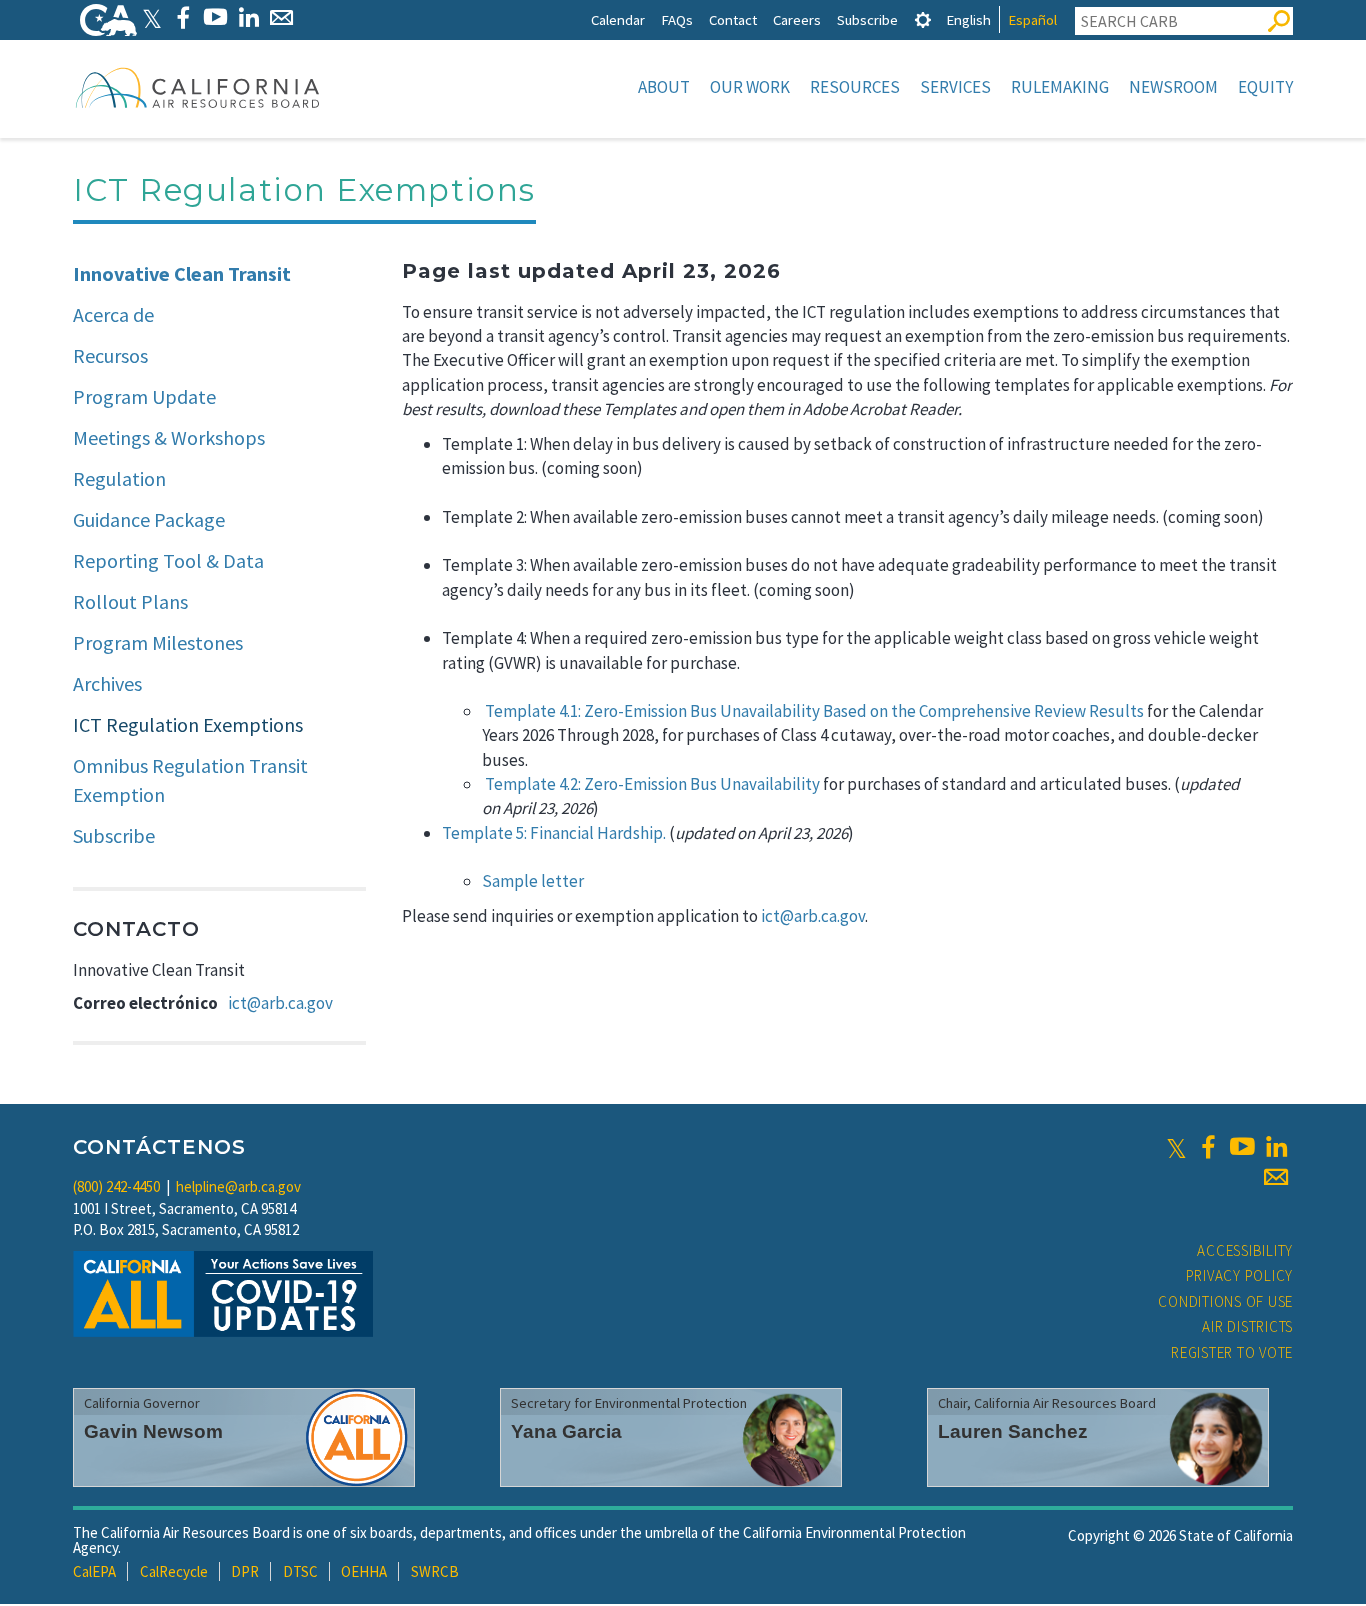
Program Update (144, 396)
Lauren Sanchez (1013, 1431)
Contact (733, 19)
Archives (107, 683)
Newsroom (1173, 87)
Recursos (110, 355)
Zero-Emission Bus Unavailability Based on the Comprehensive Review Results (864, 711)
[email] (1276, 1177)
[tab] (923, 19)
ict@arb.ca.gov (280, 1003)
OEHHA (364, 1571)
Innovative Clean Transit (182, 273)
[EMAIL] (281, 17)
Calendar (618, 19)
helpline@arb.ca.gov (238, 1186)
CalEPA (94, 1571)
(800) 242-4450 (116, 1186)
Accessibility (1245, 1250)
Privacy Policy (1240, 1275)
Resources (855, 87)
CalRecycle (174, 1571)
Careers (797, 19)
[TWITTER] (152, 17)
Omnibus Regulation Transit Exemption (190, 780)
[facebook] (1208, 1147)
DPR (245, 1571)
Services (955, 87)
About (664, 87)
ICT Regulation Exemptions (188, 724)
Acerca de (113, 314)
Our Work (750, 87)
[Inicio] (198, 87)
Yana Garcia (566, 1431)
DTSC (300, 1571)
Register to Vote (1232, 1352)
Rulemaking (1060, 87)
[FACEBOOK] (182, 17)
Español (1032, 19)
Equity (1265, 87)
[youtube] (1242, 1147)
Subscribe (867, 19)
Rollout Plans (130, 601)
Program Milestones (158, 642)
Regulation (119, 478)
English (968, 19)
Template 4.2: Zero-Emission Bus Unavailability (652, 784)
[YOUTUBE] (215, 17)
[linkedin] (1276, 1147)
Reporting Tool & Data (168, 560)
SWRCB (435, 1571)
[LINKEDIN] (248, 17)
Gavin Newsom (153, 1431)
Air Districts (1247, 1326)
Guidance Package (149, 519)
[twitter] (1176, 1147)
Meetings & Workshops (169, 437)
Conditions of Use (1225, 1301)
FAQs (677, 19)
